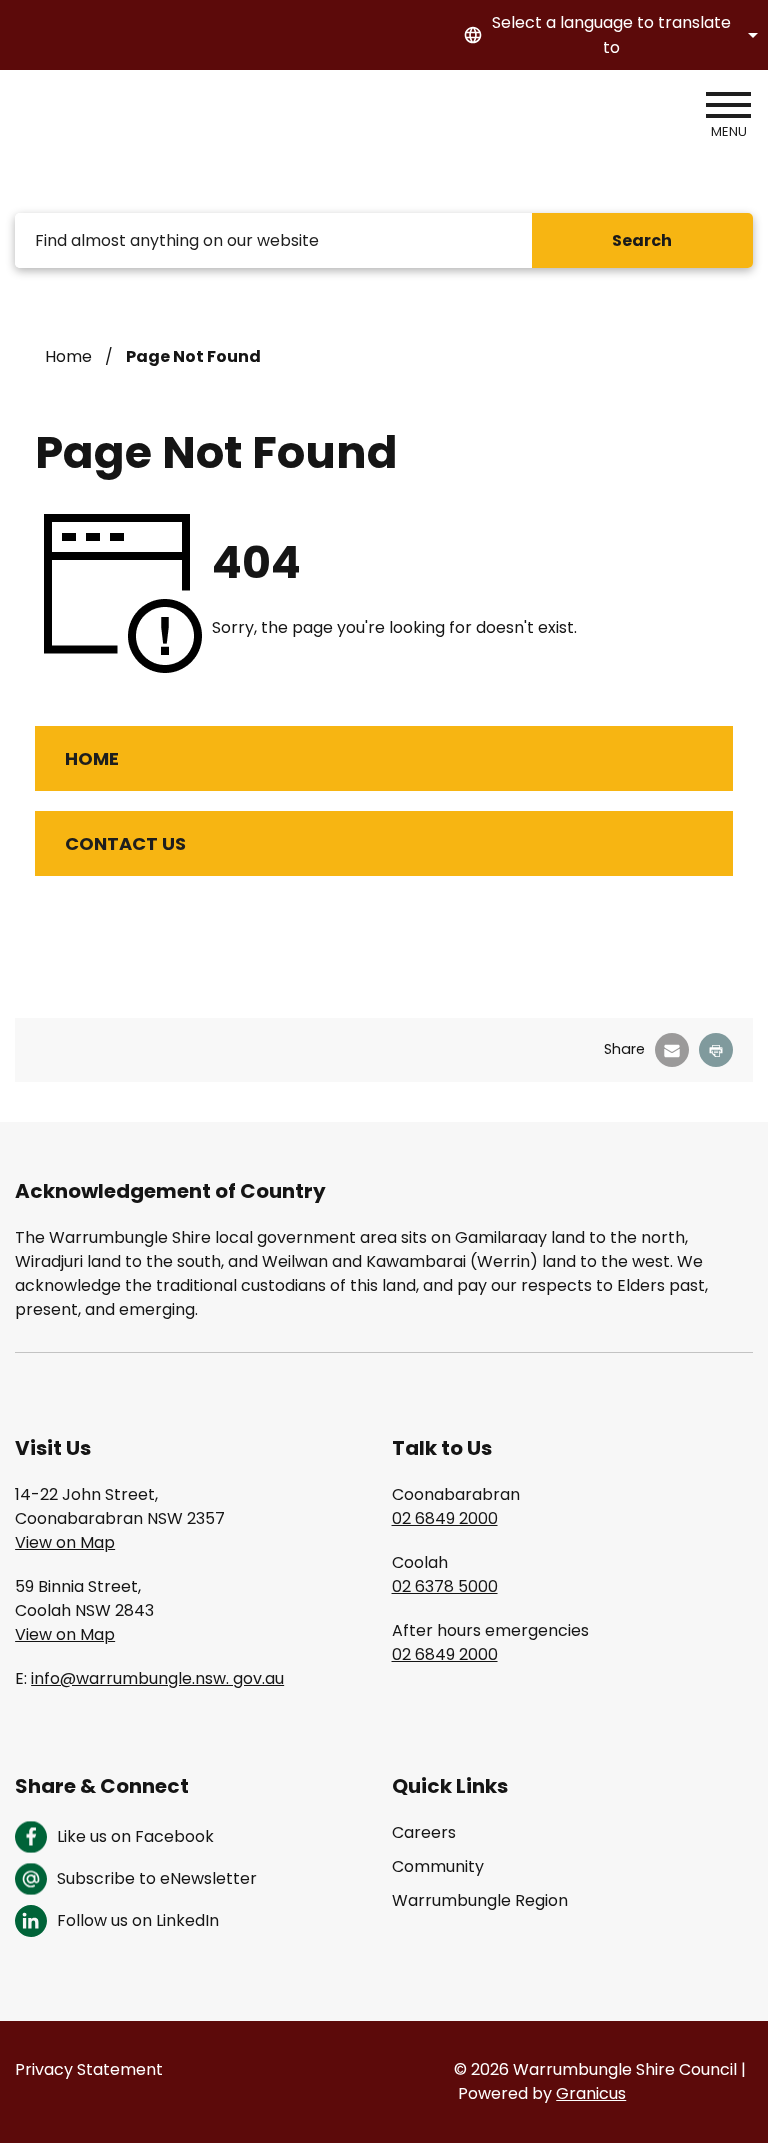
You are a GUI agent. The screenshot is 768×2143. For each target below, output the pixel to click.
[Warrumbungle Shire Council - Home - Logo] (129, 141)
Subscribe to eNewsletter (157, 1878)
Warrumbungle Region (480, 1900)
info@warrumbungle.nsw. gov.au (157, 1678)
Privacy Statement (89, 2069)
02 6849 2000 (445, 1518)
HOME (92, 758)
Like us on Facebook (135, 1836)
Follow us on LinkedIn (138, 1920)
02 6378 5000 (445, 1586)
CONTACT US (125, 843)
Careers (424, 1832)
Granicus (591, 2093)
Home (68, 356)
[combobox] (608, 35)
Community (438, 1866)
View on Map (65, 1542)
